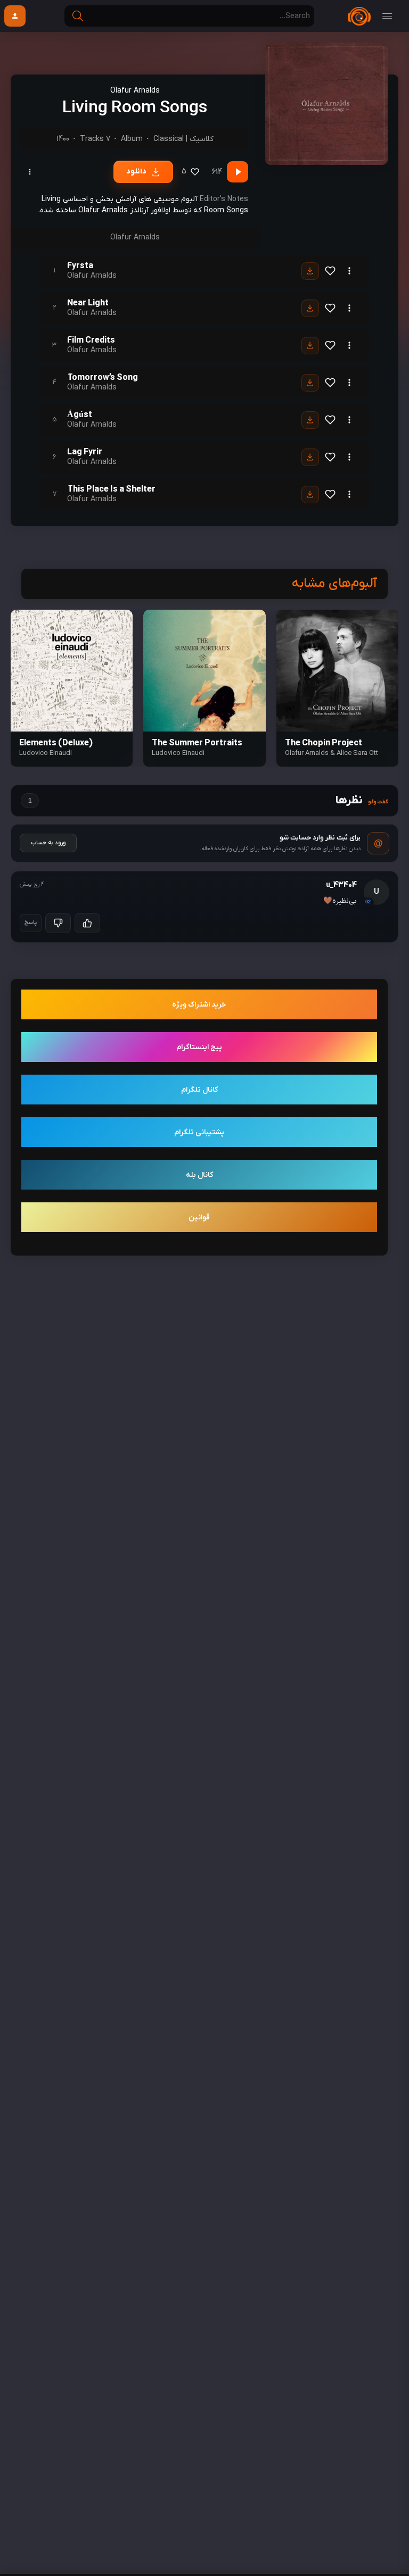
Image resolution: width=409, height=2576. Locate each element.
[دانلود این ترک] (310, 271)
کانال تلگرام (199, 1090)
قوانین (199, 1218)
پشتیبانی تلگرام (199, 1132)
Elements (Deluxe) (56, 743)
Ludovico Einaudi (178, 753)
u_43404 (341, 885)
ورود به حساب (48, 843)
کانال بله (199, 1175)
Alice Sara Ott (357, 753)
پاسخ (31, 923)
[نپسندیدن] (58, 923)
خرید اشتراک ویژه (199, 1005)
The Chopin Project (324, 743)
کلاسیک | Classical (183, 139)
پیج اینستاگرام (199, 1047)
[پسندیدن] (87, 923)
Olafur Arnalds (135, 91)
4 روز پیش (32, 884)
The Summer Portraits (197, 743)
